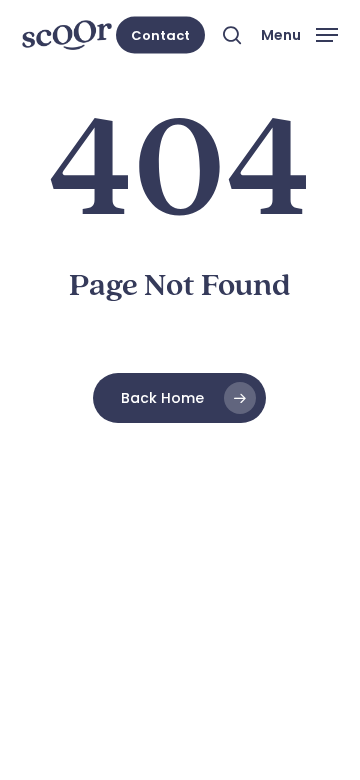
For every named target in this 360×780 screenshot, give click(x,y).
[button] (299, 33)
